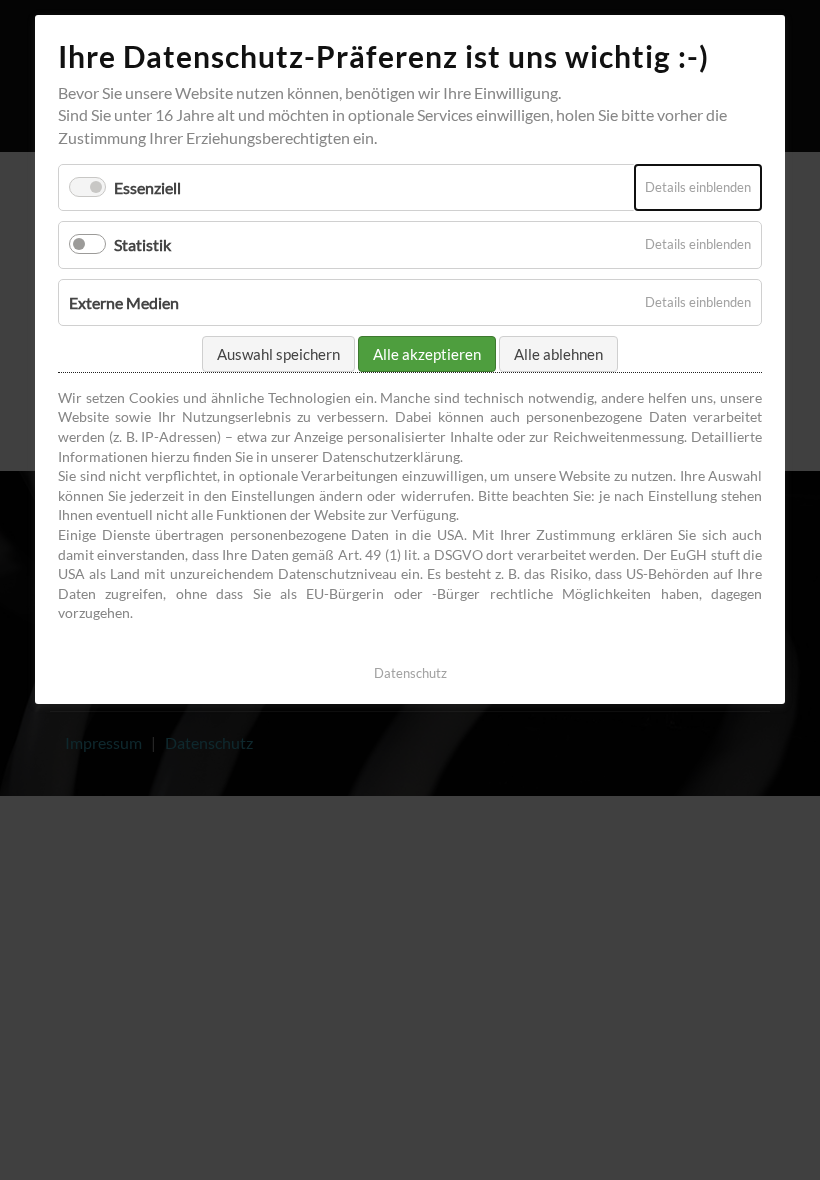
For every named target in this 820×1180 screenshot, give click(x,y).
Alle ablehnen (558, 354)
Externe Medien (124, 302)
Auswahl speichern (278, 354)
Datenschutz (410, 673)
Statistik (142, 244)
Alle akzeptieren (427, 354)
